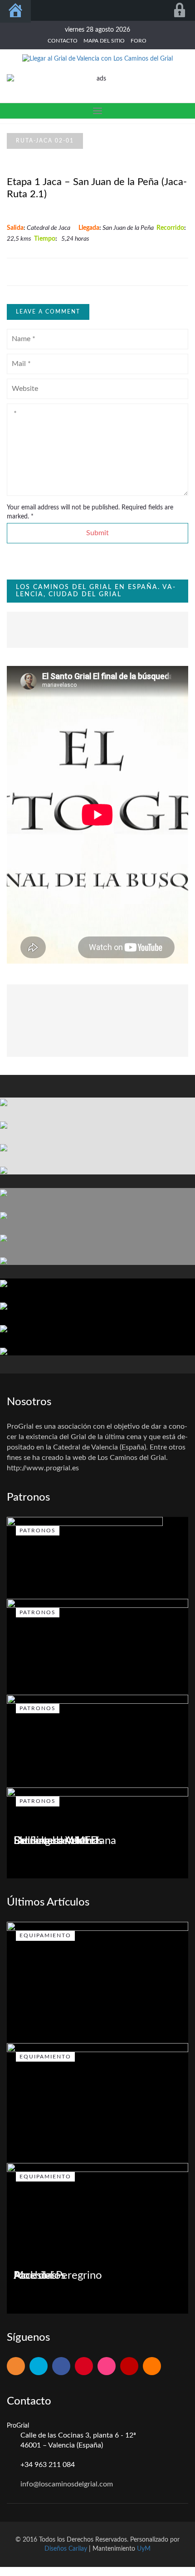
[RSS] (16, 2367)
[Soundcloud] (152, 2367)
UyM (144, 2549)
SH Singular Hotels (58, 1841)
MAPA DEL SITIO (104, 41)
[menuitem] (15, 11)
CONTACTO (63, 41)
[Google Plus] (84, 2367)
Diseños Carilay (66, 2549)
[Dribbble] (107, 2367)
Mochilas (35, 2276)
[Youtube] (129, 2367)
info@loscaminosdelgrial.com (67, 2484)
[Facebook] (61, 2367)
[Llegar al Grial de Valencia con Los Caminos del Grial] (97, 58)
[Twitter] (39, 2367)
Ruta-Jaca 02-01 (45, 141)
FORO (139, 41)
